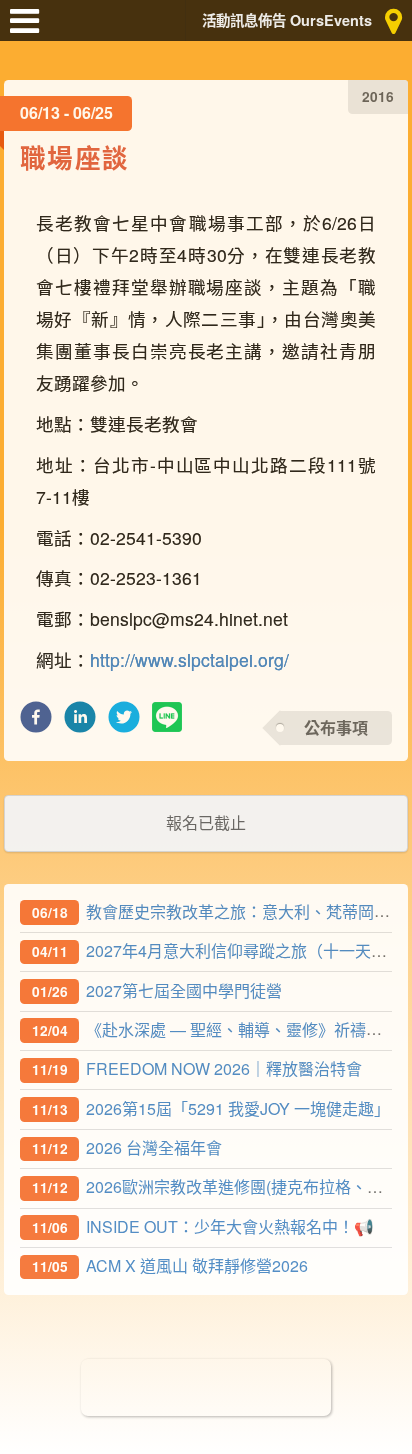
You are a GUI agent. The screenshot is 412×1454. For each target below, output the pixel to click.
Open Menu (30, 30)
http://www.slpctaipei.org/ (189, 659)
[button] (36, 722)
